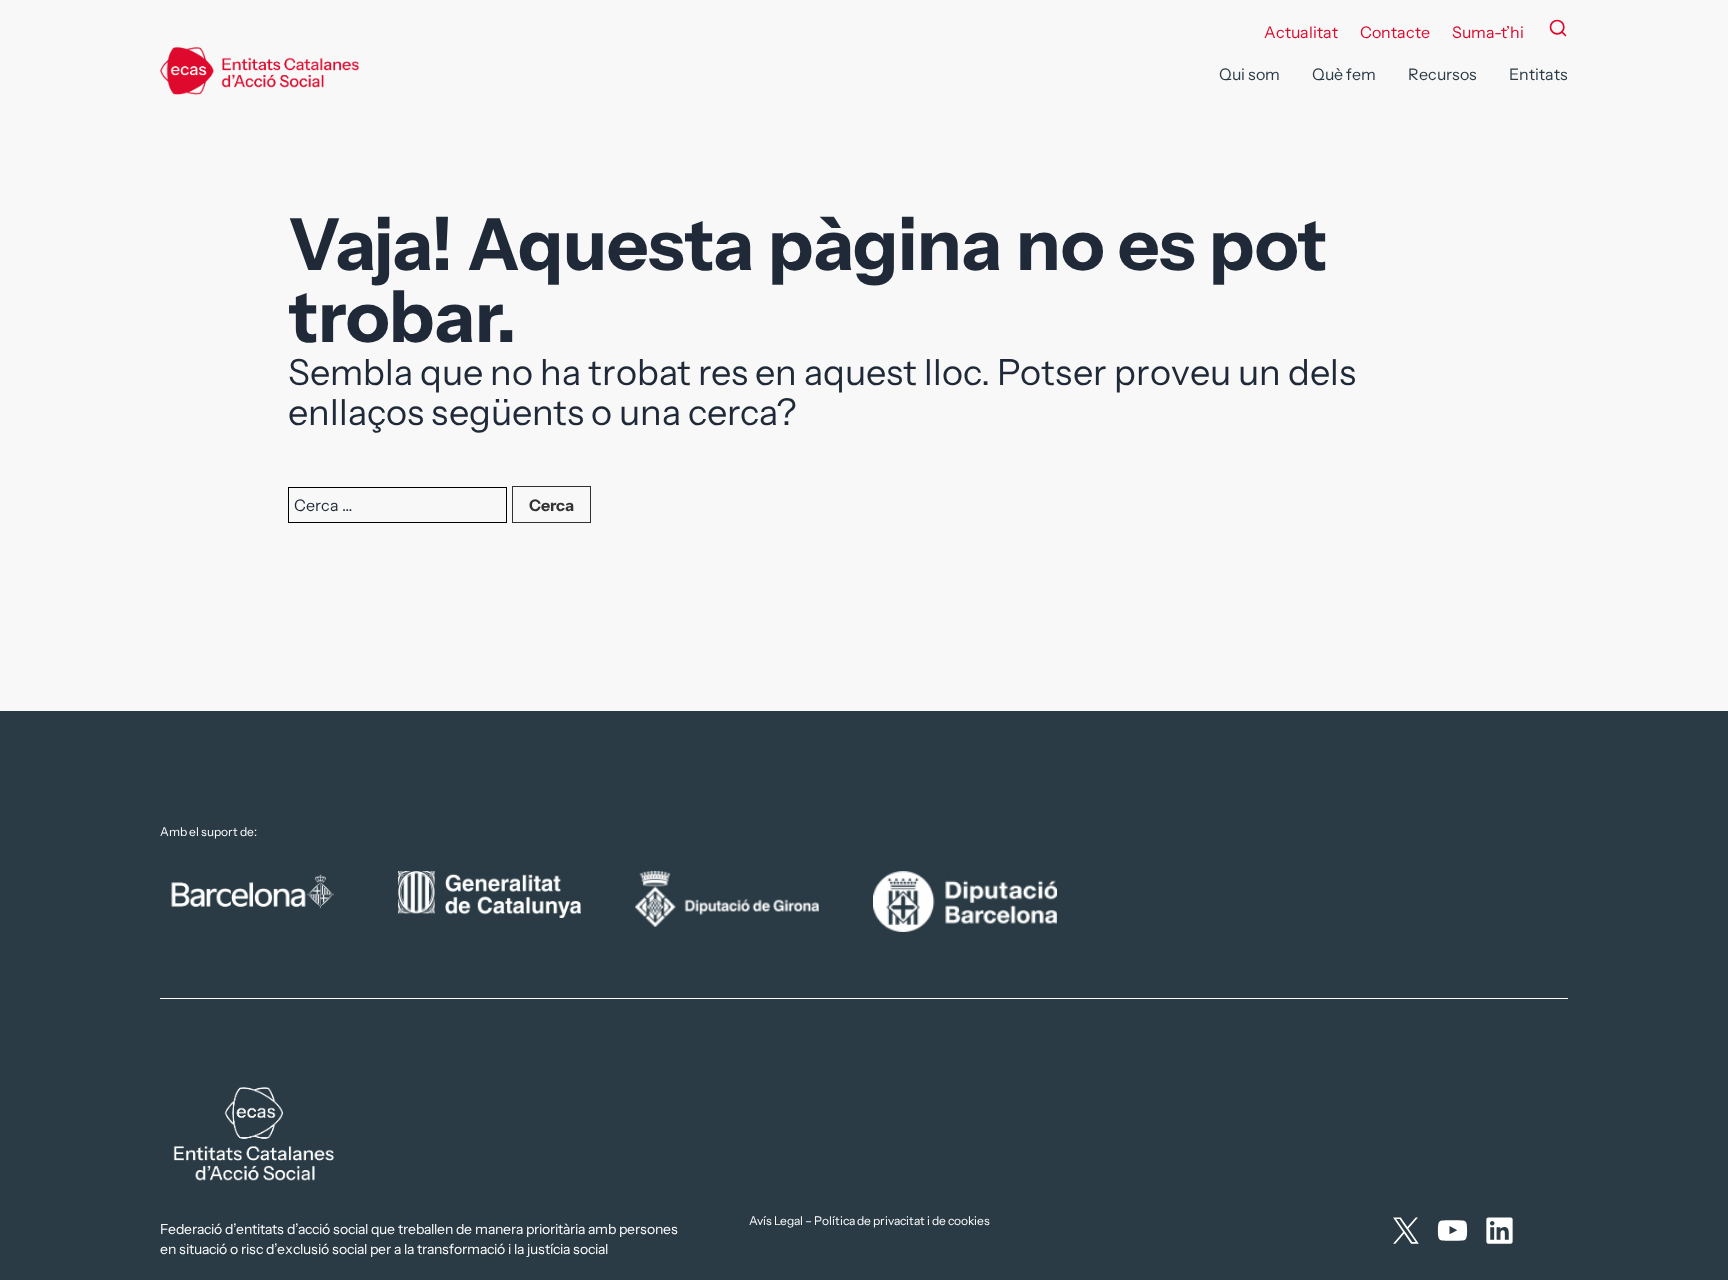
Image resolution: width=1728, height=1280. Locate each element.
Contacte (1395, 32)
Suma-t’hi (1488, 32)
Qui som (1249, 74)
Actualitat (1301, 32)
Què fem (1344, 74)
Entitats (1538, 74)
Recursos (1442, 74)
